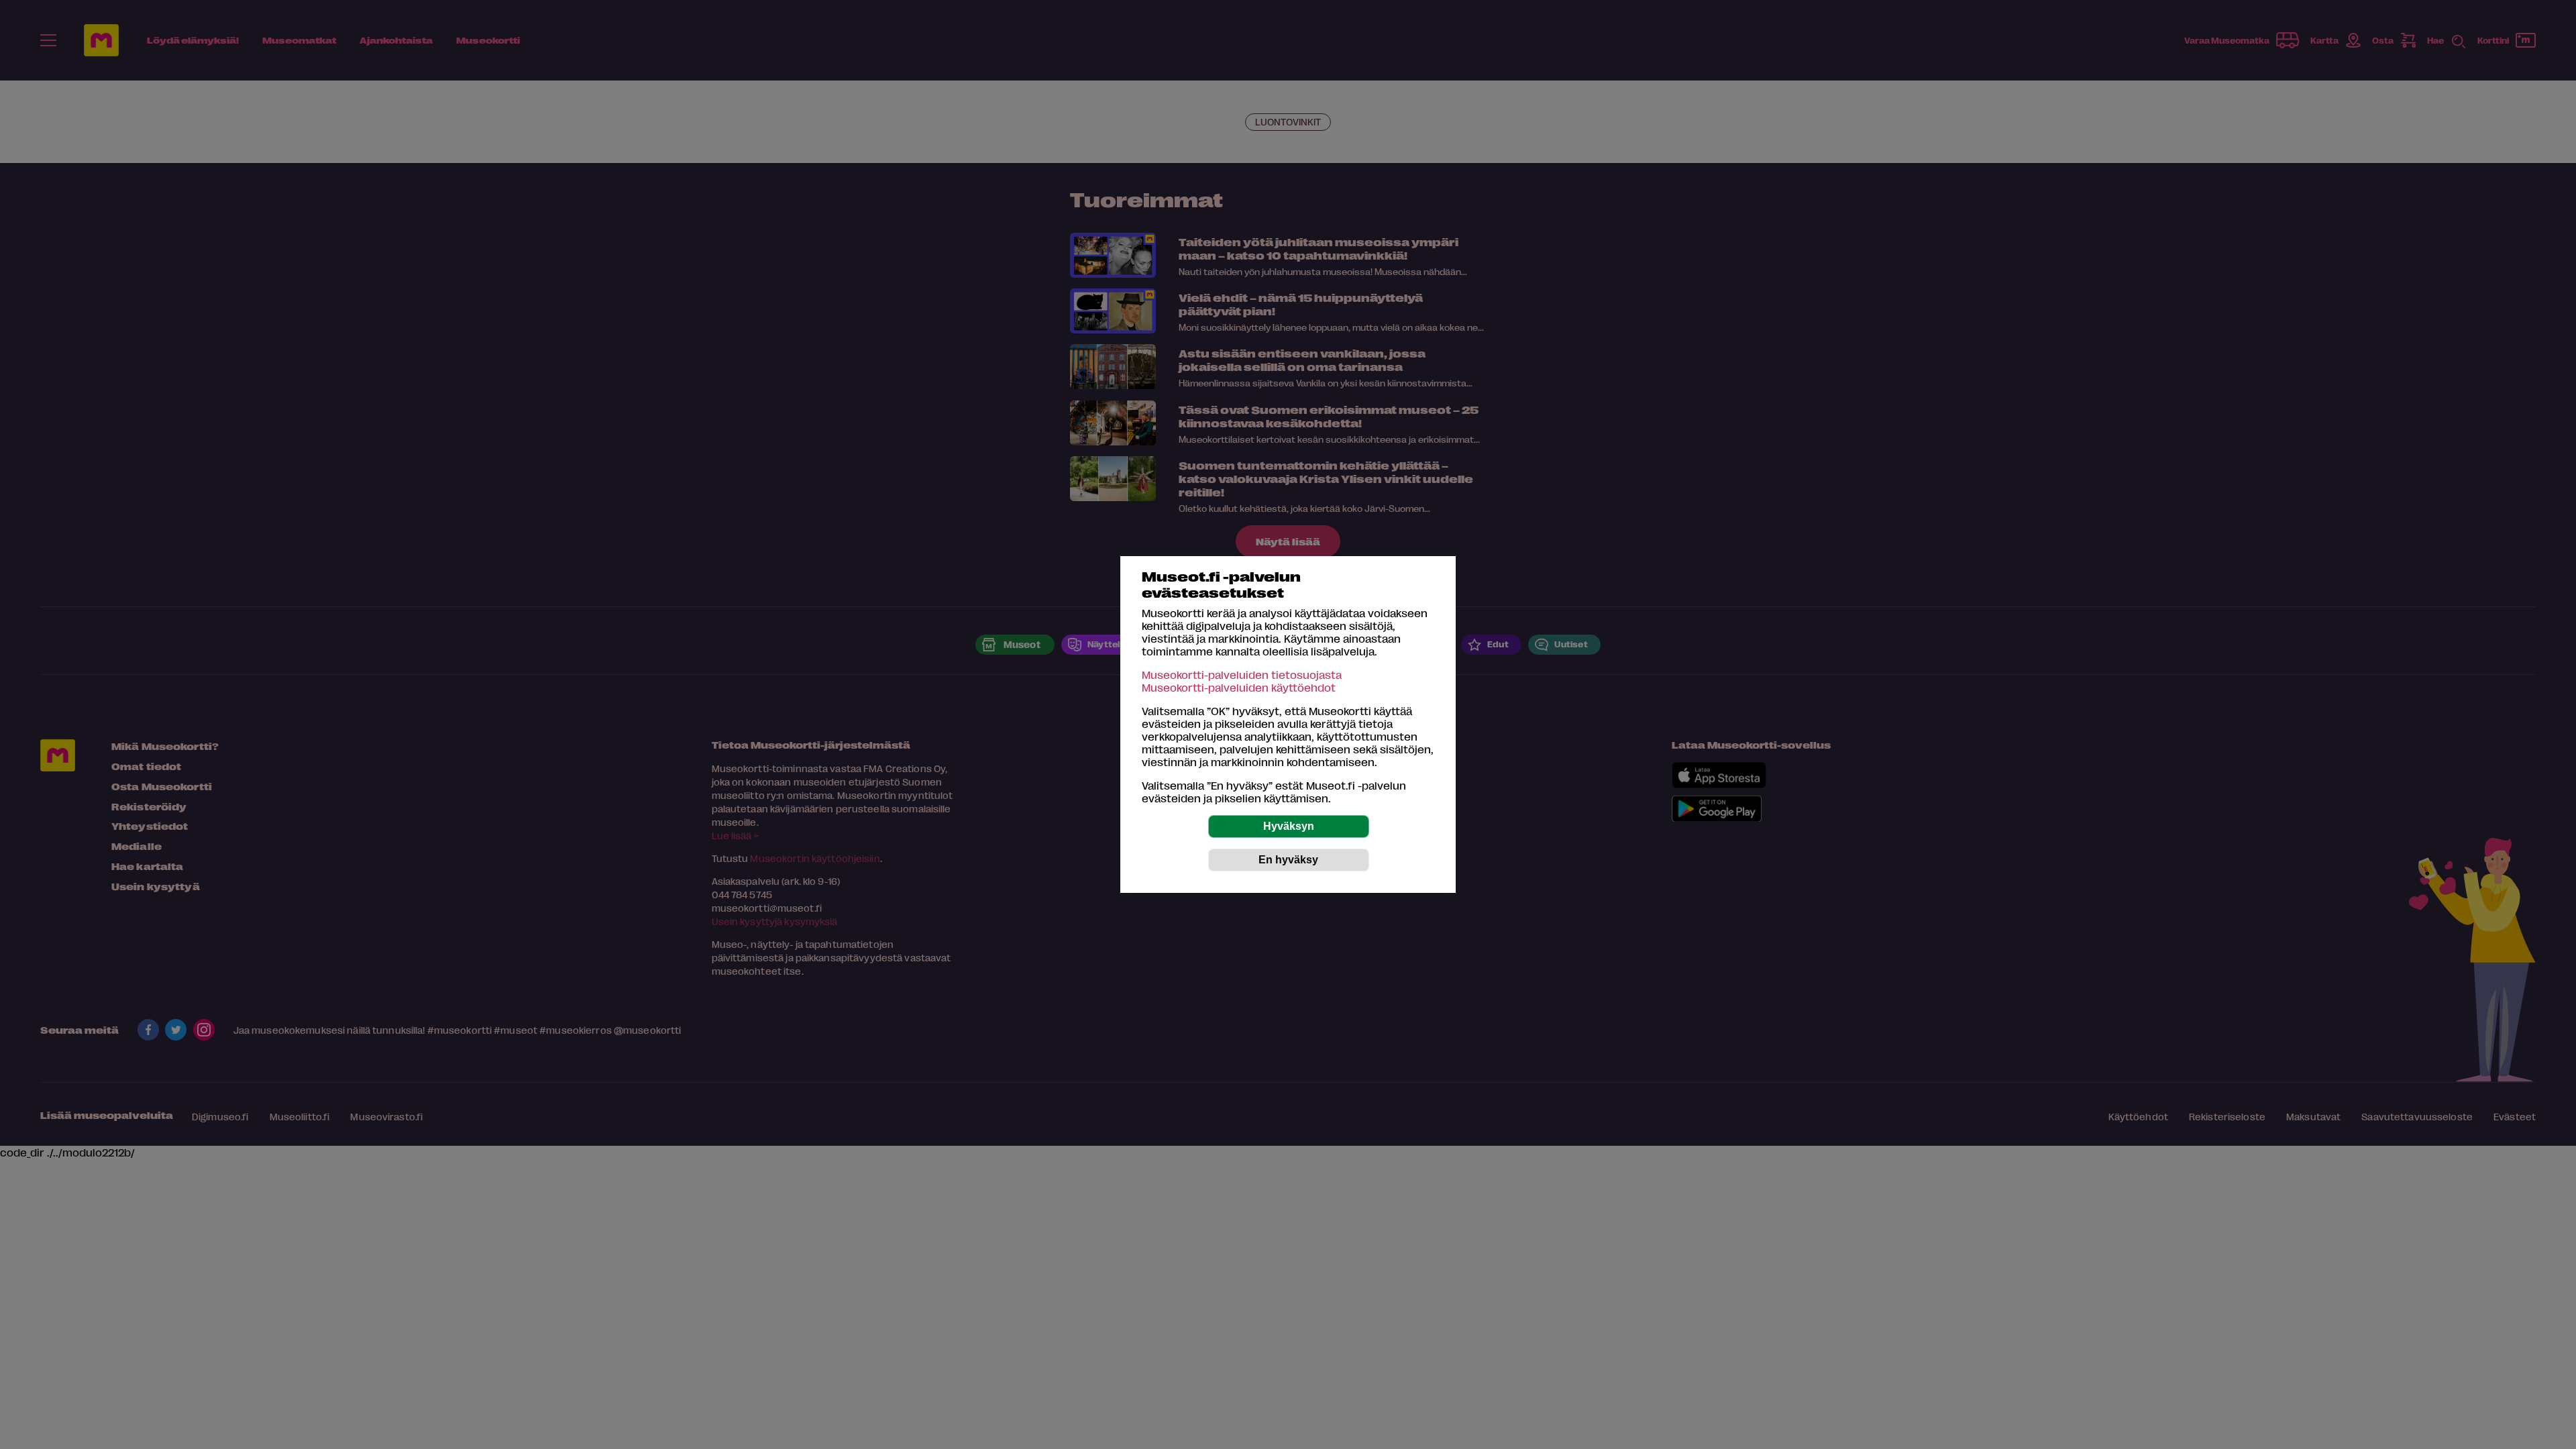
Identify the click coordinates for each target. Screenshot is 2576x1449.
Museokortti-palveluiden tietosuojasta (1242, 675)
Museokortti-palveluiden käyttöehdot (1239, 687)
